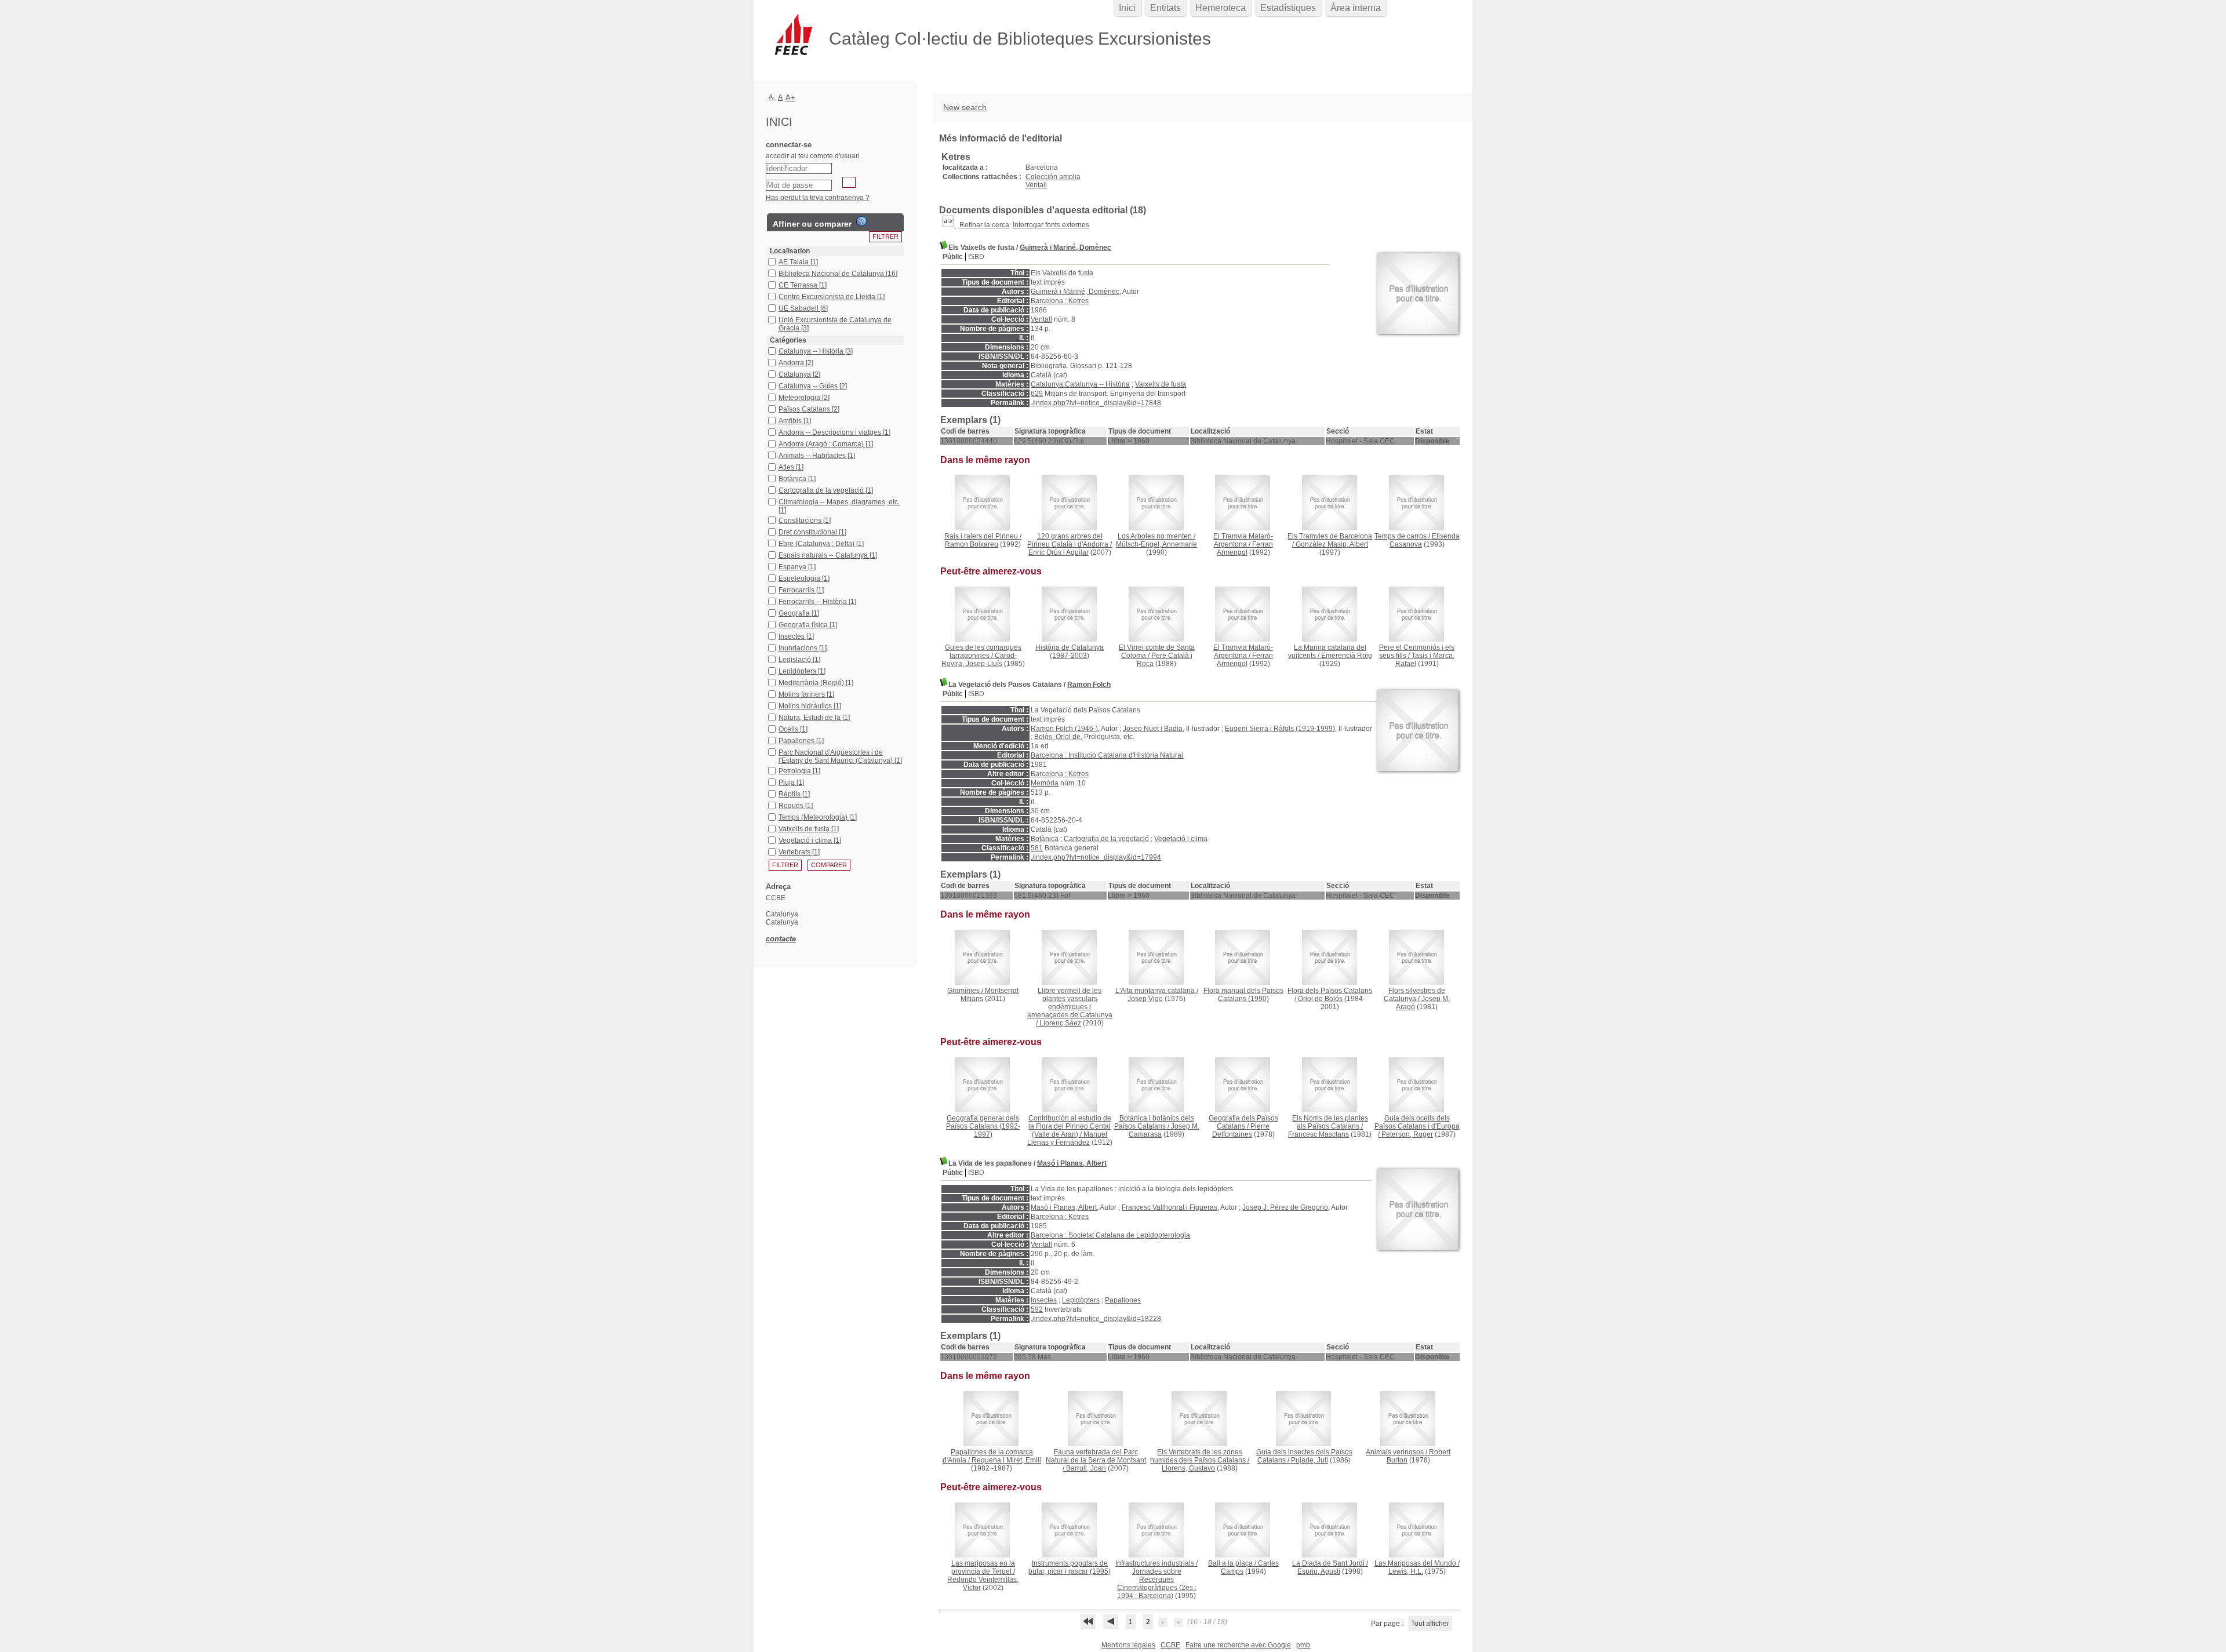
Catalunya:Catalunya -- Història (1080, 384)
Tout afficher (1430, 1624)
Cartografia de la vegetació (1106, 839)
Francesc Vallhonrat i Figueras (1170, 1207)
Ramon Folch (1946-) (1064, 729)
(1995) (1070, 1567)
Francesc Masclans (1318, 1134)
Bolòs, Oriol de (1057, 737)
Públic (953, 257)
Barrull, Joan (1086, 1468)
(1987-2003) (1070, 652)
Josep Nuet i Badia (1153, 729)
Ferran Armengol (1245, 548)
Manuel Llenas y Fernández (1067, 1138)
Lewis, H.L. (1406, 1571)
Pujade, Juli (1310, 1460)
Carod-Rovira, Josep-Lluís (979, 660)
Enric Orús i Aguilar (1059, 552)
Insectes (1044, 1300)
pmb (1303, 1645)
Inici (1127, 8)
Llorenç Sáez (1060, 1023)
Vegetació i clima (1181, 839)
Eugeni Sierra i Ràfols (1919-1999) (1280, 729)
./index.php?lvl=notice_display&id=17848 (1096, 403)
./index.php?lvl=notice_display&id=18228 (1096, 1319)
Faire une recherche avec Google (1238, 1645)
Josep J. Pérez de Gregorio (1285, 1207)
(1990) (1243, 995)
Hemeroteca (1221, 8)
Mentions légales (1128, 1645)
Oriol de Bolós (1320, 999)
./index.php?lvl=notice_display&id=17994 (1096, 857)
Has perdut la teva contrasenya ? (818, 198)
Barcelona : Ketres (1060, 301)
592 (1037, 1309)
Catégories (788, 340)
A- (772, 97)
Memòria (1045, 783)
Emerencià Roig (1347, 656)
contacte (781, 939)
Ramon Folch (1089, 685)
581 (1037, 848)
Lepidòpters (1081, 1300)
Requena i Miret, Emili (1006, 1460)
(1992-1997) (983, 1126)
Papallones (1123, 1300)
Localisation (790, 251)
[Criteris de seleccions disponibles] (949, 225)
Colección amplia (1053, 177)
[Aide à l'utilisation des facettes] (861, 221)
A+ (790, 98)
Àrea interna (1356, 8)
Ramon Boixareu (972, 544)
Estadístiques (1288, 8)
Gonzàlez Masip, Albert (1332, 544)
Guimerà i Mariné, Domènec (1065, 248)
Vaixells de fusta (1161, 384)
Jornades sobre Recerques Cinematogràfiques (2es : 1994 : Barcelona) (1157, 1584)
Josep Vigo (1145, 999)
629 (1037, 394)
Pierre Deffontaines (1241, 1130)
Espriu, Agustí (1319, 1571)
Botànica (1045, 839)
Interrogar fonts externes (1051, 225)
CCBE (1170, 1645)
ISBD (976, 257)
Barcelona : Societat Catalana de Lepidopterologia (1110, 1235)
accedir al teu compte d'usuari (813, 156)
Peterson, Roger (1407, 1134)
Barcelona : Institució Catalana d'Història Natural (1107, 755)
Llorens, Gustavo (1188, 1468)
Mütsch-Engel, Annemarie (1156, 544)
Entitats (1165, 8)
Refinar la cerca (984, 225)
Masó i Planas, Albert (1072, 1163)
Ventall (1036, 185)
